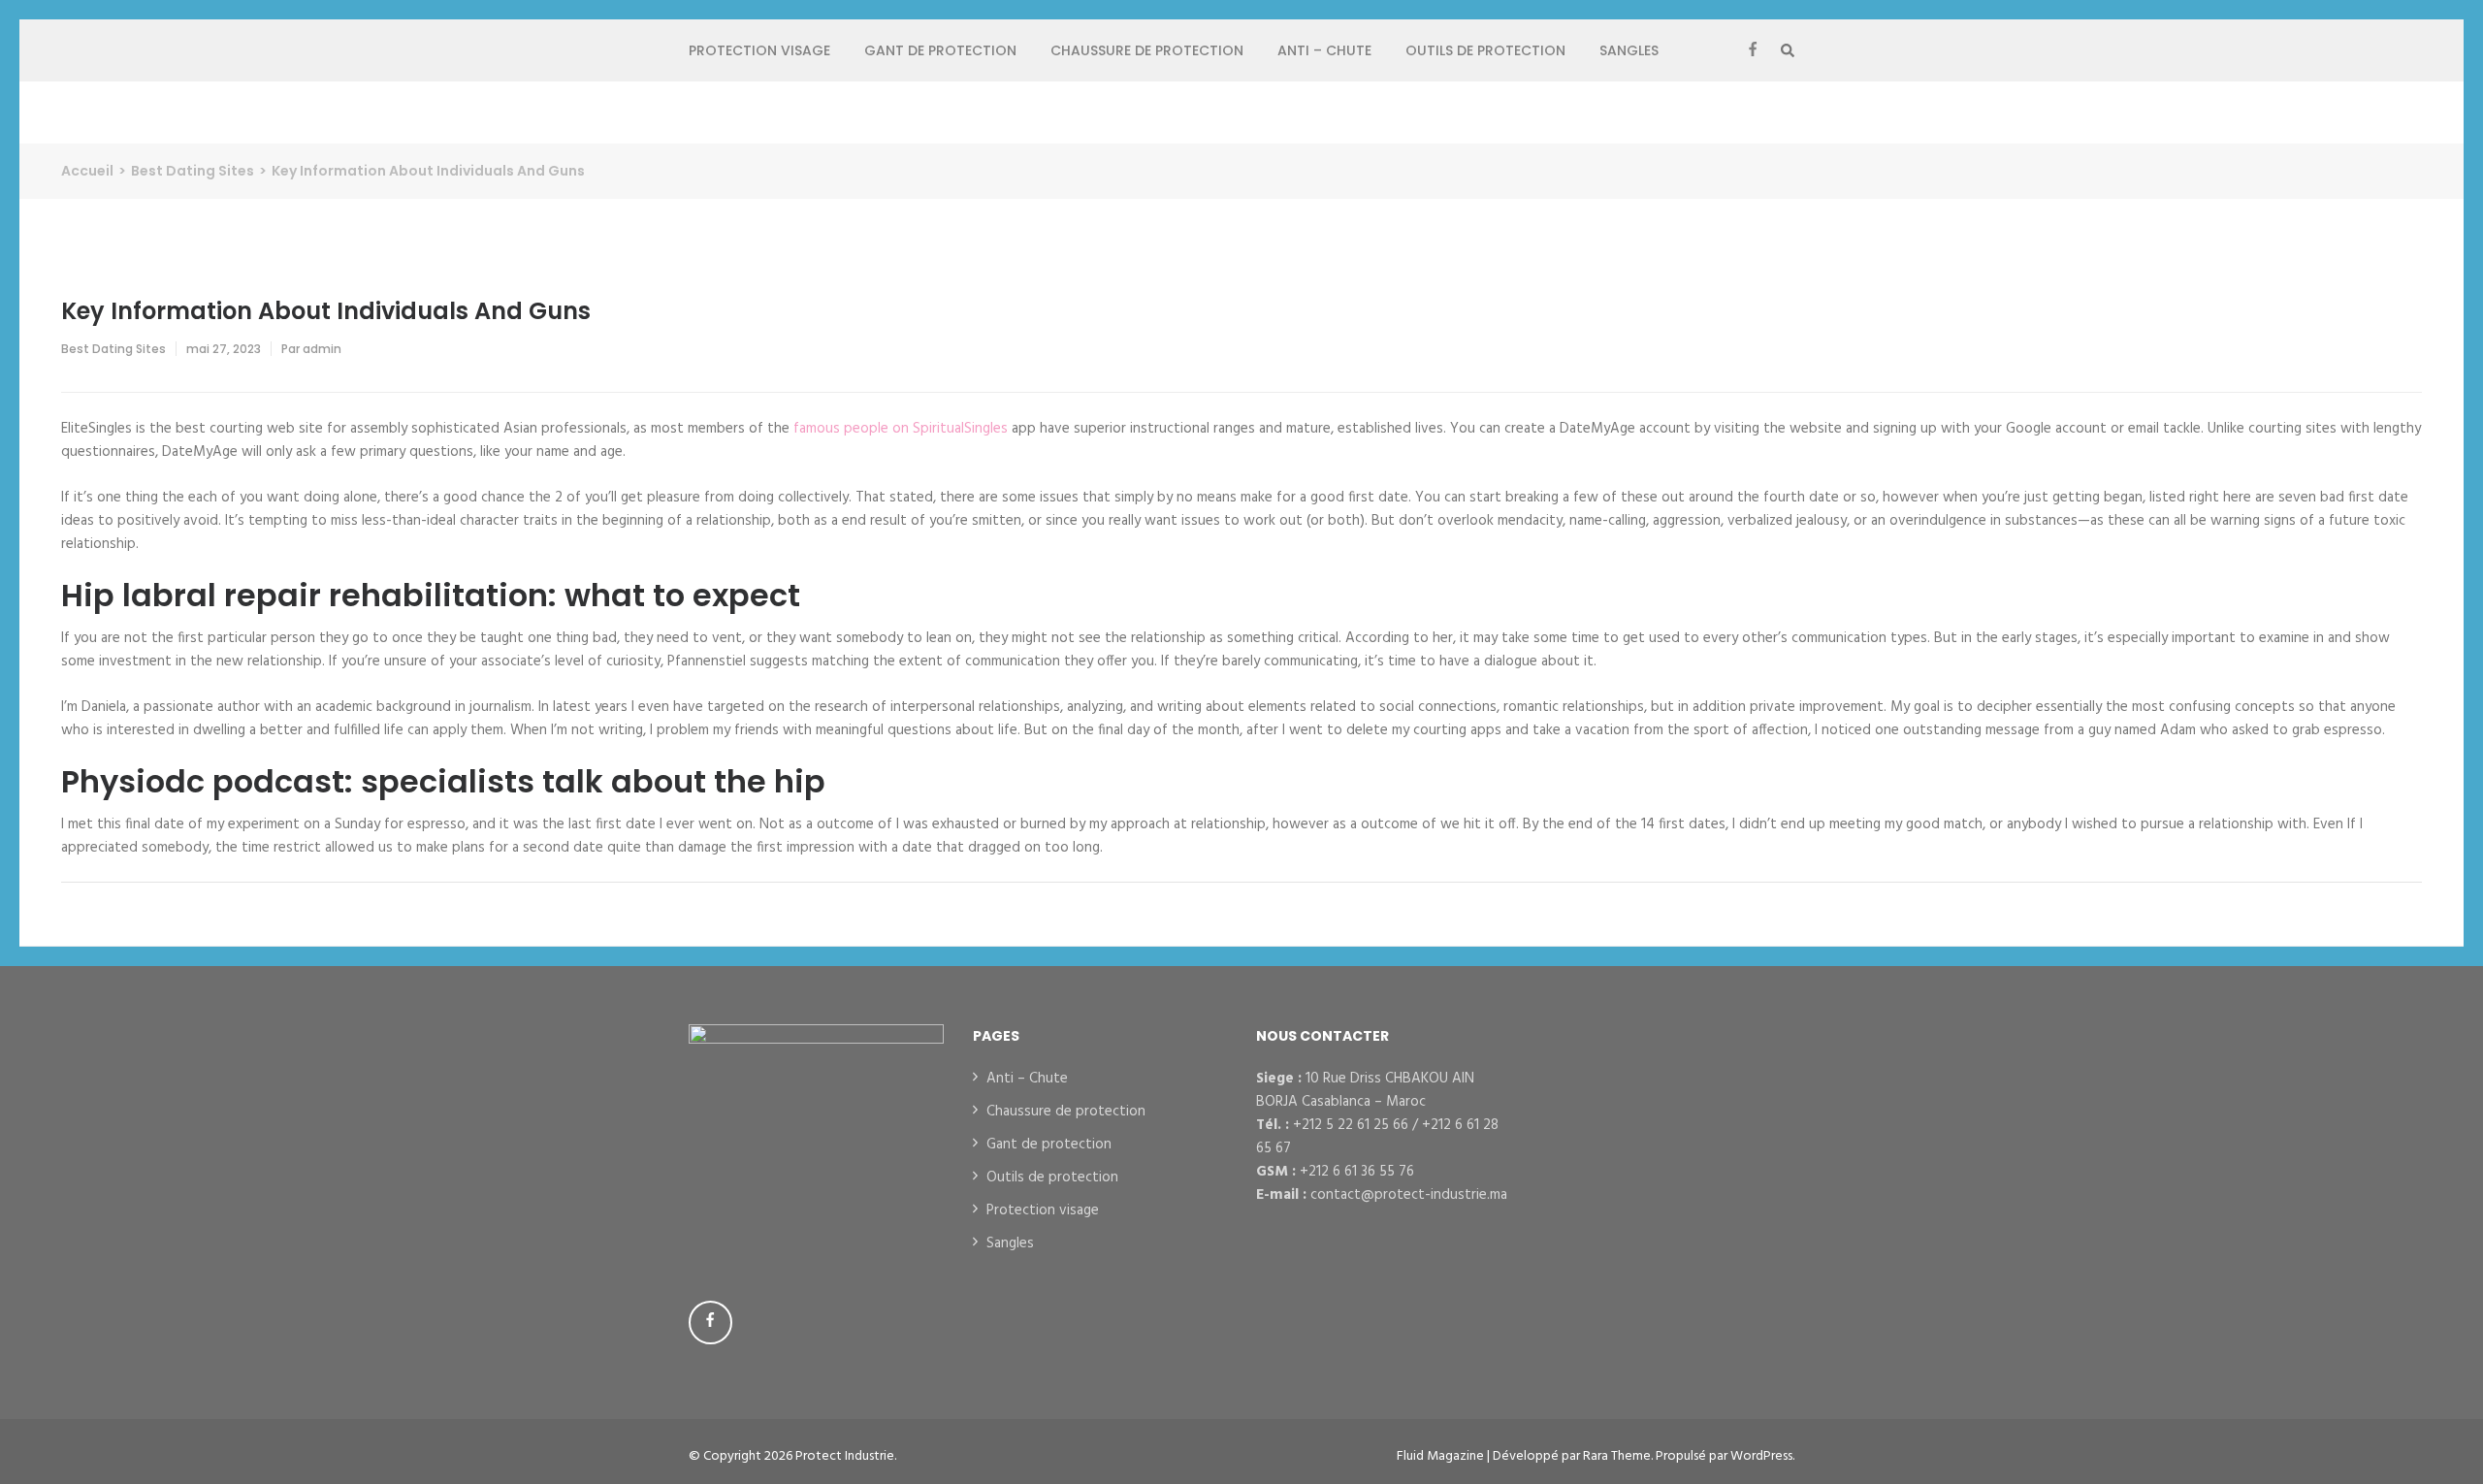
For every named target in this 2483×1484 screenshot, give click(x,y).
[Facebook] (1753, 50)
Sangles (1629, 50)
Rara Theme (1617, 1456)
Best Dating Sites (113, 349)
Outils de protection (1485, 50)
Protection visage (759, 50)
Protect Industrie (845, 1456)
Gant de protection (940, 50)
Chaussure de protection (1147, 50)
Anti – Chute (1324, 50)
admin (322, 349)
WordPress (1761, 1456)
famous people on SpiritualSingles (901, 429)
